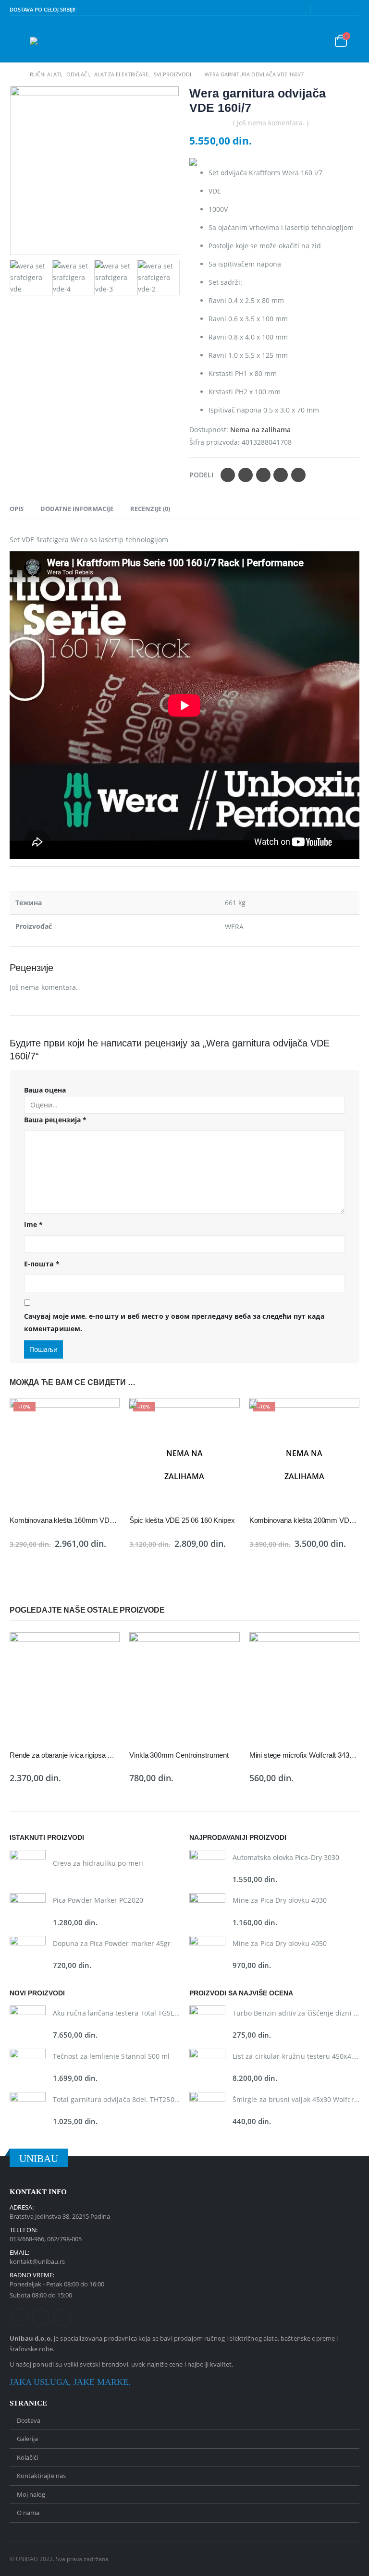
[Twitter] (338, 10)
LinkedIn (263, 475)
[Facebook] (323, 10)
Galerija (27, 2439)
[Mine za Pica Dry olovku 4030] (207, 1911)
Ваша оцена (45, 1090)
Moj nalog (31, 2494)
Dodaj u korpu (104, 1414)
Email (298, 475)
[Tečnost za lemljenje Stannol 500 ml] (28, 2067)
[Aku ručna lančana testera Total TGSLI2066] (28, 2023)
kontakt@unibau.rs (37, 2261)
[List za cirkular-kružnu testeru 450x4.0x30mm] (207, 2067)
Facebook (228, 475)
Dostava (29, 2420)
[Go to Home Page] (13, 74)
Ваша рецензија (55, 1120)
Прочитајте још (224, 1414)
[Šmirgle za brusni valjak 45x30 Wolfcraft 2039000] (207, 2110)
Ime (33, 1224)
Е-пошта (42, 1264)
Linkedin (62, 2317)
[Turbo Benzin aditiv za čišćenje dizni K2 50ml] (207, 2023)
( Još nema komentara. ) (271, 123)
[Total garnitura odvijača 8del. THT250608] (28, 2110)
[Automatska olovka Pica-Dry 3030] (207, 1868)
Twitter (246, 475)
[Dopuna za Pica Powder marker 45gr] (28, 1954)
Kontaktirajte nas (41, 2476)
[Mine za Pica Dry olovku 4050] (207, 1954)
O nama (28, 2513)
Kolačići (27, 2457)
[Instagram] (353, 10)
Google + (281, 475)
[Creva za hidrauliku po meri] (28, 1868)
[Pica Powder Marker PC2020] (28, 1911)
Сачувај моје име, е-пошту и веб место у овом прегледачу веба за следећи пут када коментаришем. (174, 1323)
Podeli (201, 475)
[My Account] (314, 41)
